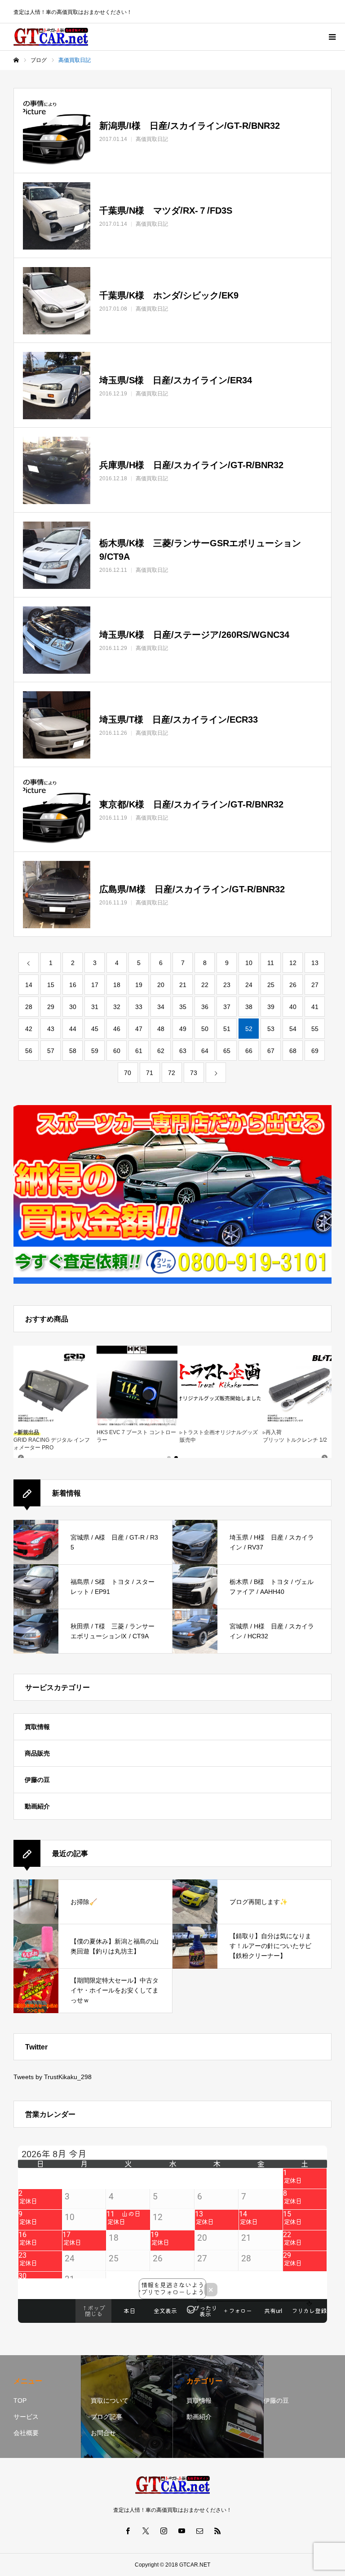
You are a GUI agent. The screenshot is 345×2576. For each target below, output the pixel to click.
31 (95, 1007)
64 (205, 1051)
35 (183, 1007)
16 (73, 985)
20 (161, 985)
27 (315, 985)
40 (293, 1007)
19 (139, 985)
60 (117, 1051)
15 (51, 985)
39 (271, 1007)
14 (29, 985)
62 (161, 1051)
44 (73, 1029)
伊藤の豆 (37, 1780)
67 (271, 1051)
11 (271, 963)
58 (73, 1051)
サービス (26, 2417)
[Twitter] (146, 2531)
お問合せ (103, 2433)
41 (315, 1007)
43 (51, 1029)
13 (315, 963)
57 (51, 1051)
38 (249, 1007)
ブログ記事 (106, 2417)
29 (51, 1007)
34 (161, 1007)
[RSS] (217, 2531)
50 (205, 1029)
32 (117, 1007)
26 (293, 985)
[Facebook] (128, 2531)
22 (205, 985)
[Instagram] (164, 2531)
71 (150, 1073)
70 (128, 1073)
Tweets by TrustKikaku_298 (53, 2077)
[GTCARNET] (51, 37)
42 (29, 1029)
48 (161, 1029)
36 (205, 1007)
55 (315, 1029)
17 (95, 985)
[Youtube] (181, 2531)
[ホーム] (16, 60)
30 (73, 1007)
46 (117, 1029)
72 (172, 1073)
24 (249, 985)
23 (227, 985)
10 (249, 963)
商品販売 (37, 1753)
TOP (20, 2400)
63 (183, 1051)
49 (183, 1029)
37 (227, 1007)
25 (271, 985)
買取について (110, 2400)
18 (117, 985)
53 (271, 1029)
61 (139, 1051)
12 (293, 963)
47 (139, 1029)
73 (194, 1073)
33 (139, 1007)
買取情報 (37, 1727)
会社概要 (26, 2433)
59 (95, 1051)
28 (29, 1007)
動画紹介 (37, 1806)
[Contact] (199, 2531)
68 (293, 1051)
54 (293, 1029)
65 (227, 1051)
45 (95, 1029)
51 (227, 1029)
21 (183, 985)
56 (29, 1051)
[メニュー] (332, 37)
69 (315, 1051)
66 (249, 1051)
